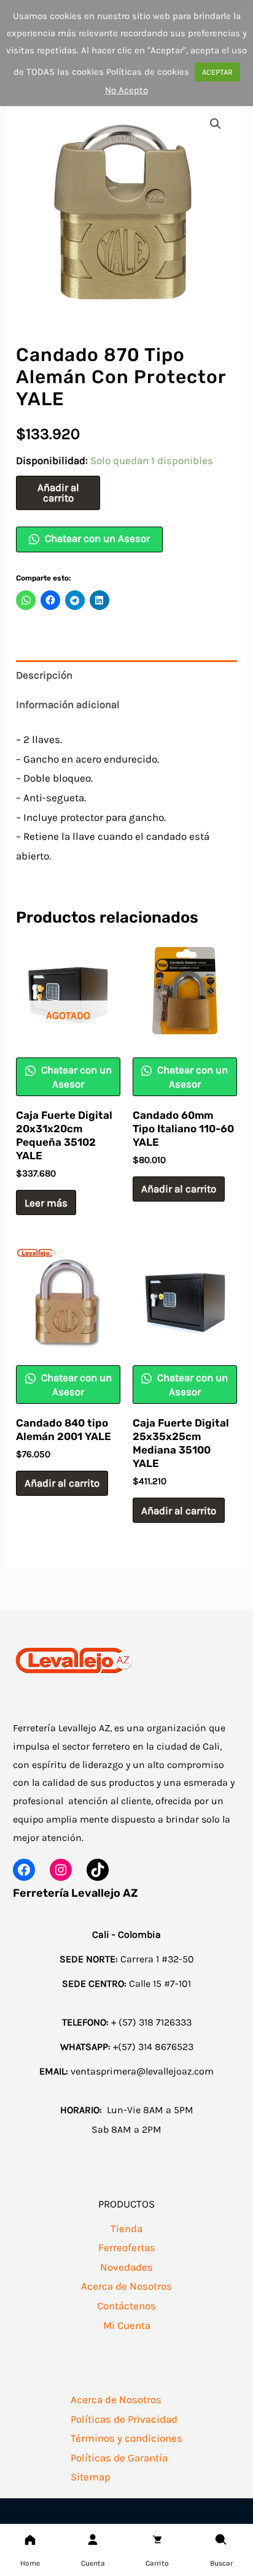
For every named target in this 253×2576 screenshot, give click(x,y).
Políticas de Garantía (119, 2458)
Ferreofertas (127, 2247)
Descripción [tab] (44, 675)
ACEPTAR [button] (217, 72)
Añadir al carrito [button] (179, 1189)
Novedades (126, 2267)
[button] (216, 124)
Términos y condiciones (126, 2438)
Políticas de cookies (148, 72)
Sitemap (91, 2477)
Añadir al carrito (58, 493)
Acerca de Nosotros (126, 2286)
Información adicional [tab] (68, 704)
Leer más (46, 1203)
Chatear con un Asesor (96, 538)
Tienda (126, 2228)
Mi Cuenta (127, 2325)
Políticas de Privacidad (124, 2419)
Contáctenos (126, 2306)
